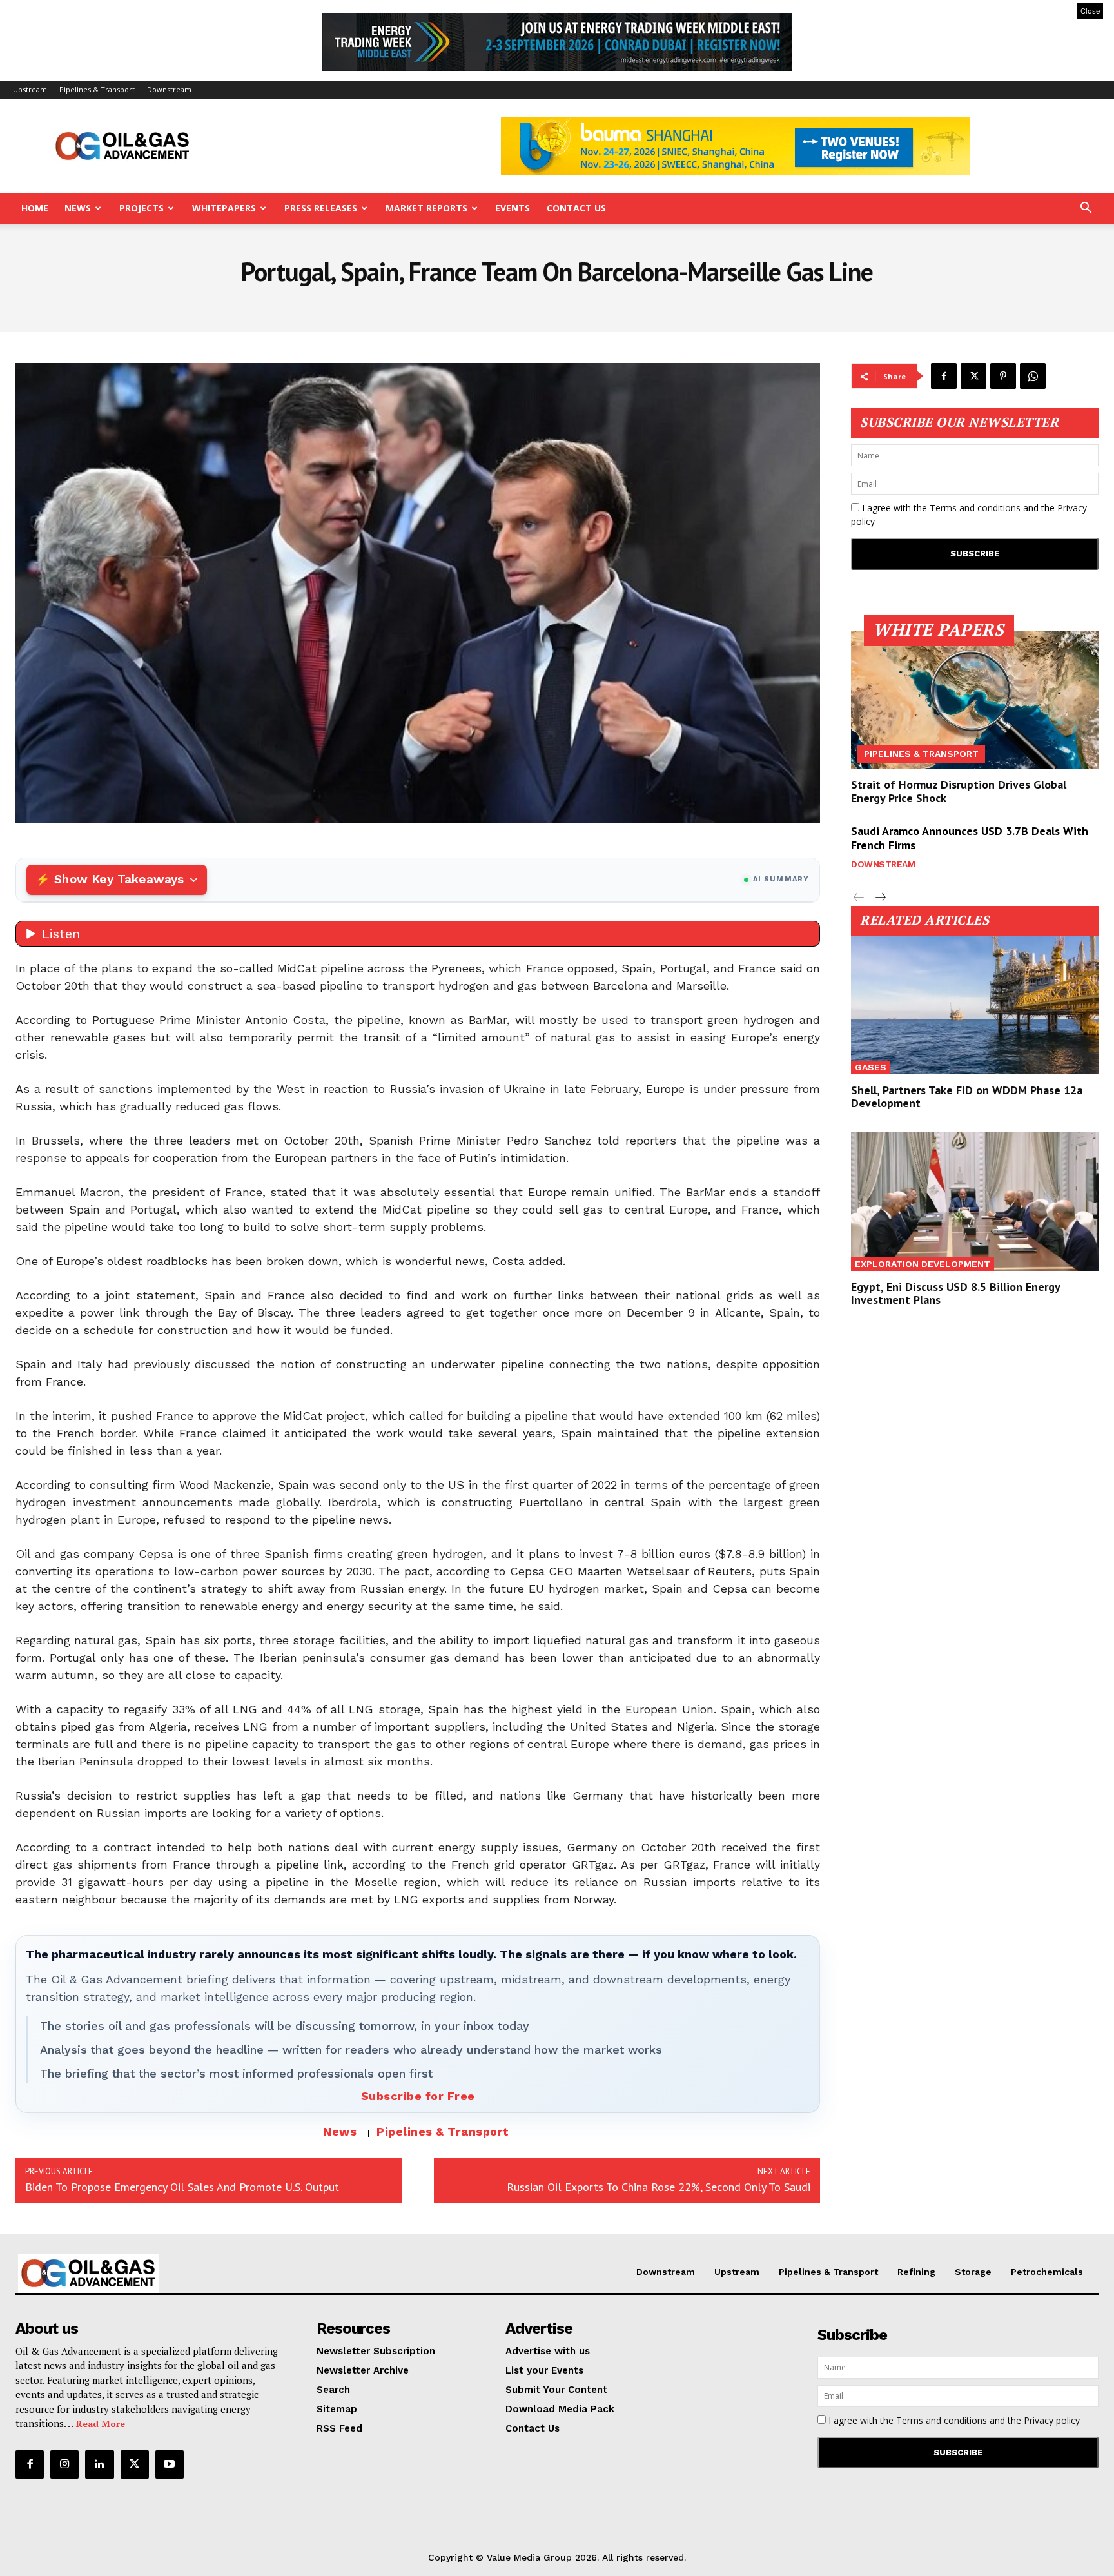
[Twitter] (973, 376)
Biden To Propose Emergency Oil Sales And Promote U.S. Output (182, 2187)
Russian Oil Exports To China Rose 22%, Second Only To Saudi (659, 2187)
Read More (101, 2424)
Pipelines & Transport (97, 89)
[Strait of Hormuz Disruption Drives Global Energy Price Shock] (975, 700)
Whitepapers (224, 208)
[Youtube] (170, 2464)
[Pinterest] (1003, 376)
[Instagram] (64, 2464)
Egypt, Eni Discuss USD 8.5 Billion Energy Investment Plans (956, 1293)
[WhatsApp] (1033, 376)
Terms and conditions (975, 508)
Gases (871, 1067)
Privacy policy (1052, 2420)
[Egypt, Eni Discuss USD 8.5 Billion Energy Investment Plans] (975, 1202)
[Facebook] (944, 376)
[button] (1086, 209)
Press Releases (321, 208)
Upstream (30, 89)
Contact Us (576, 208)
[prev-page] (859, 898)
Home (35, 208)
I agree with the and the (969, 515)
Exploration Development (923, 1264)
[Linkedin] (99, 2464)
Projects (142, 208)
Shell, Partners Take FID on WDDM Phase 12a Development (967, 1096)
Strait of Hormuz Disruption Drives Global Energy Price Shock (959, 791)
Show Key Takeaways (119, 879)
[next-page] (880, 898)
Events (513, 208)
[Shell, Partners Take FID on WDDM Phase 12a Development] (975, 1005)
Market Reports (426, 208)
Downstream (169, 89)
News (78, 208)
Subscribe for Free (418, 2096)
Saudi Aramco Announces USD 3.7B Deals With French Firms (970, 838)
